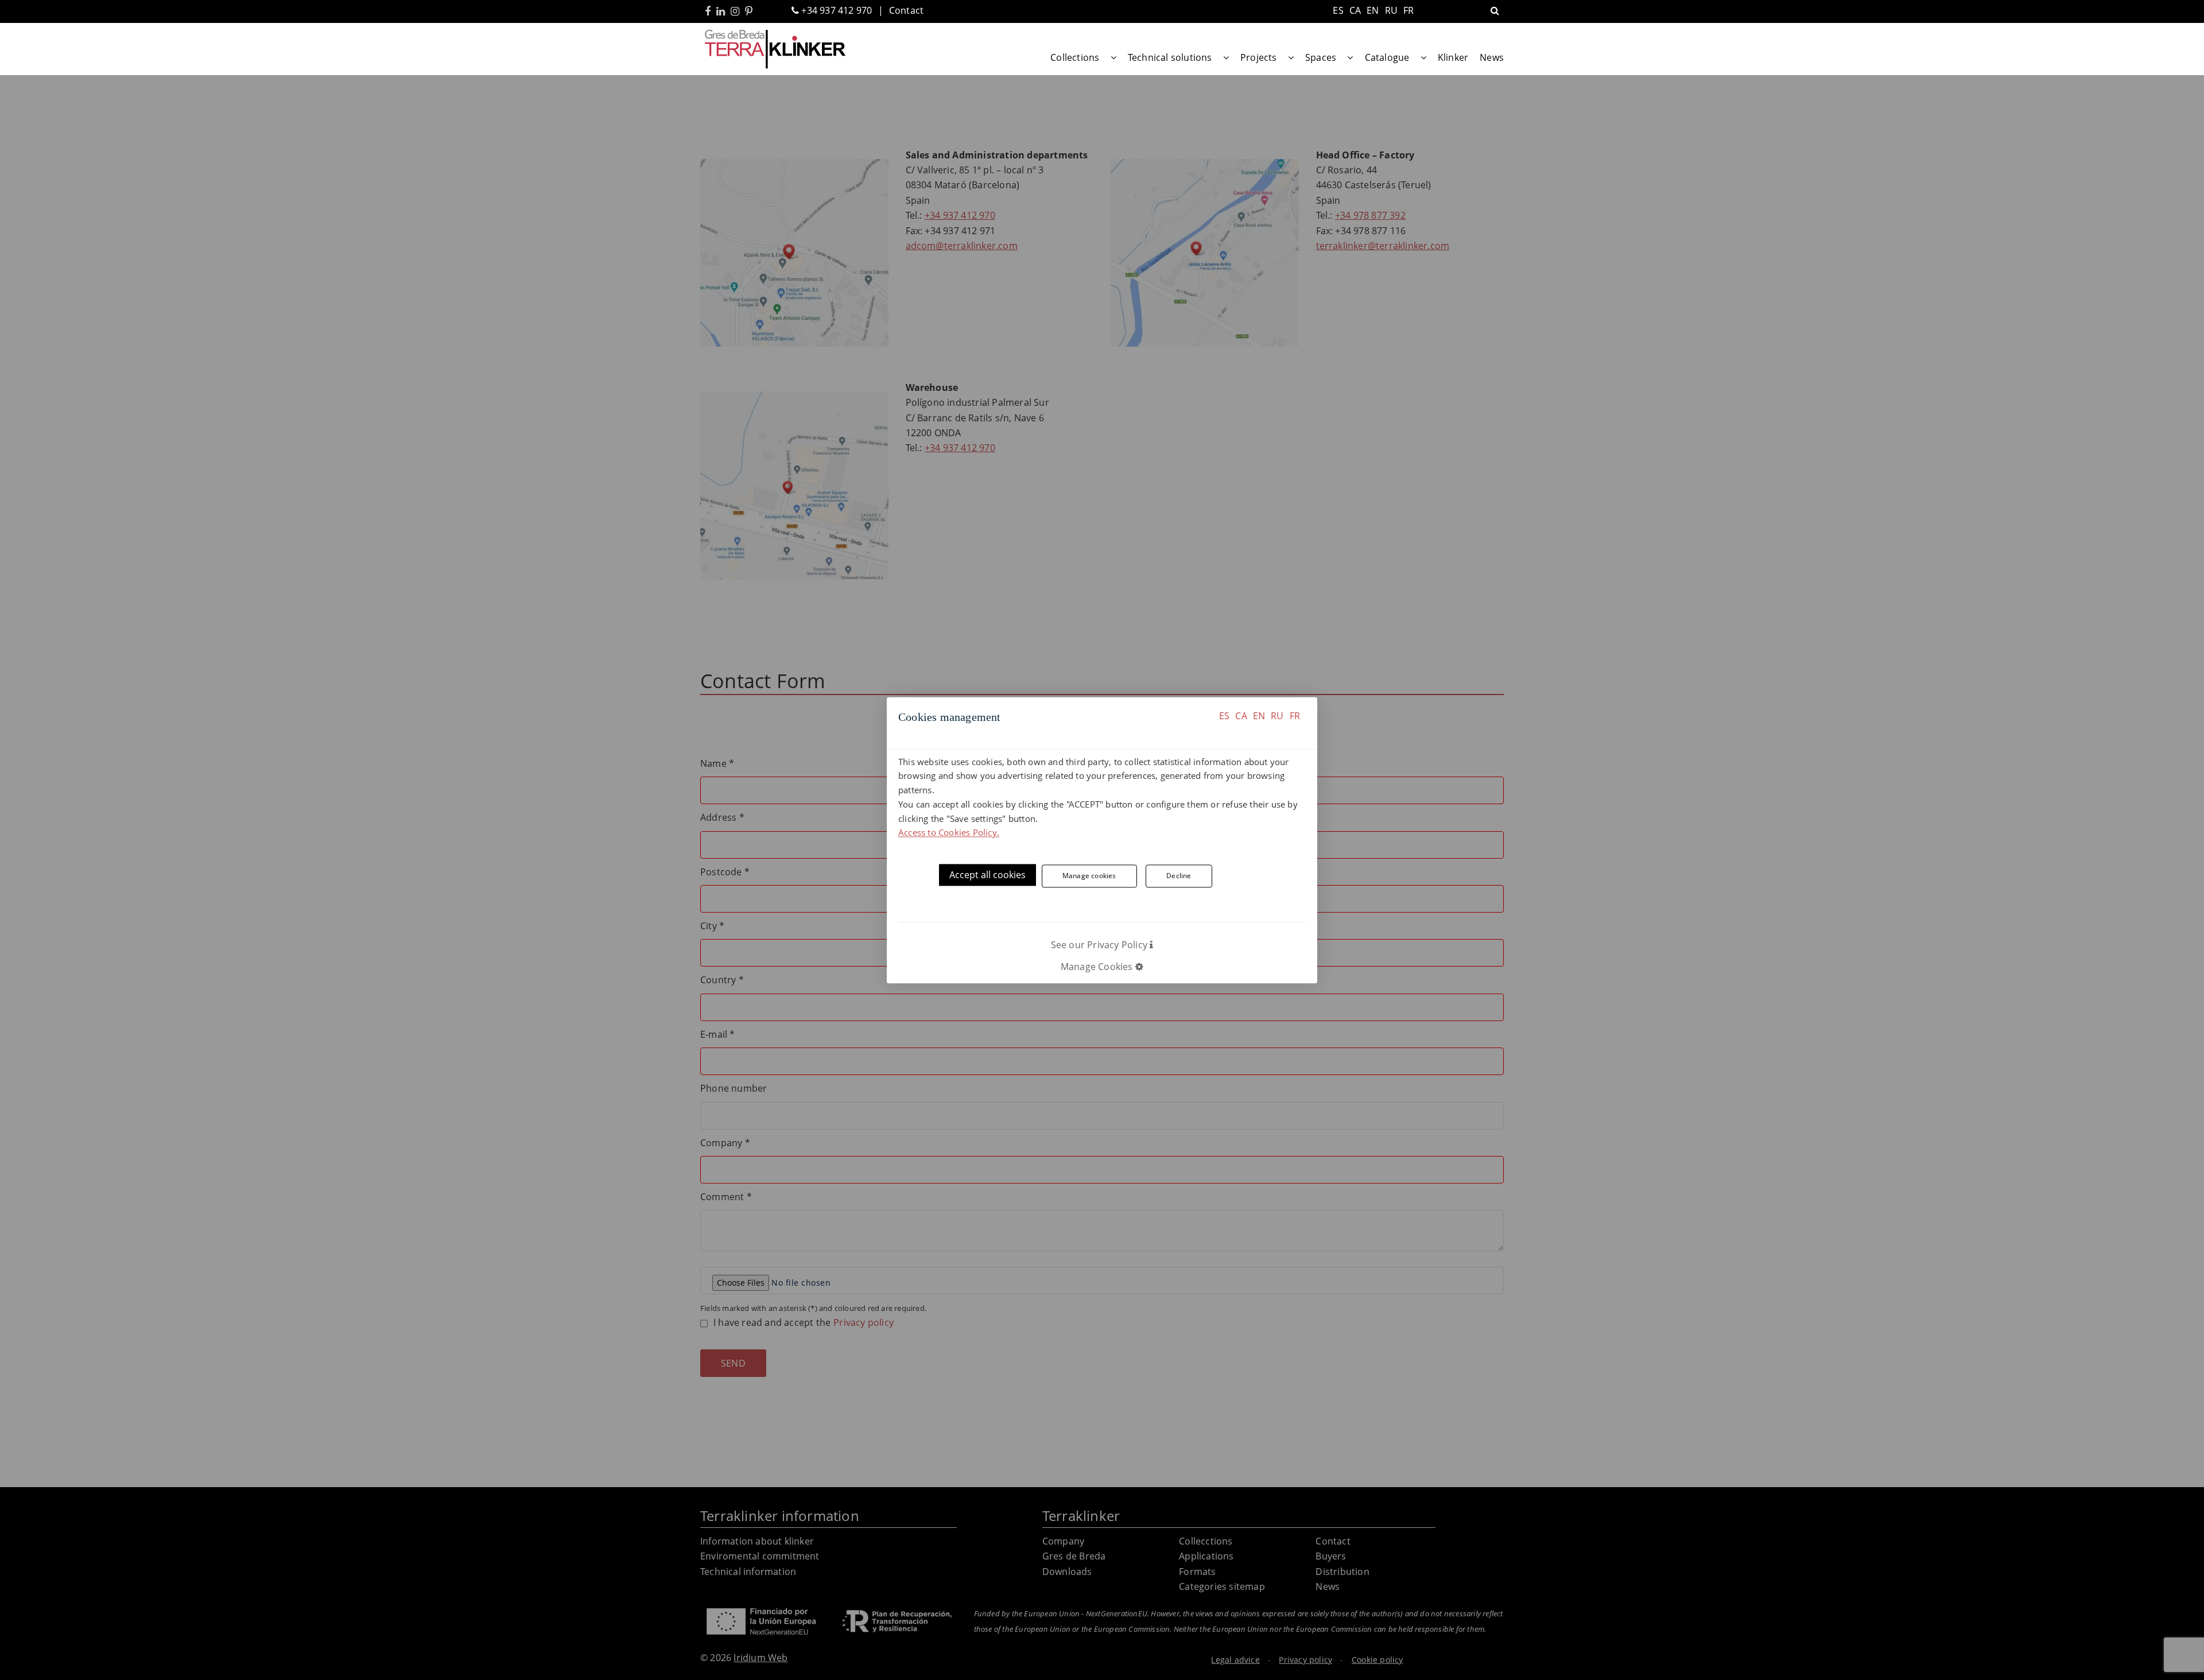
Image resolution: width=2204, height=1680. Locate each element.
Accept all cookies (987, 875)
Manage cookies (1089, 876)
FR (1295, 716)
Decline (1179, 876)
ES (1224, 716)
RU (1277, 716)
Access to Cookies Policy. (949, 833)
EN (1259, 716)
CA (1241, 716)
